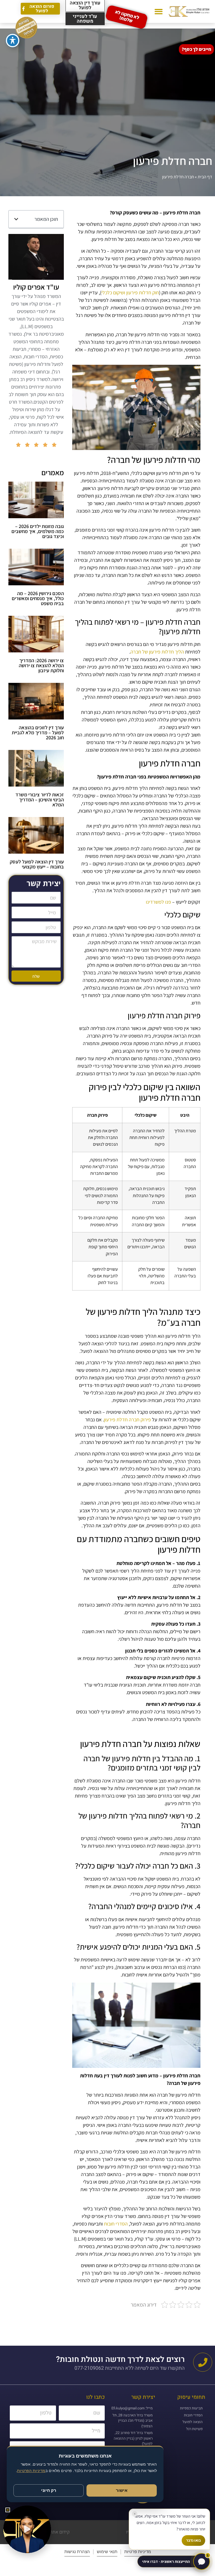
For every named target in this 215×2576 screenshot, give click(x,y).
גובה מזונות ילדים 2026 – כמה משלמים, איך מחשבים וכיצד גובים (38, 531)
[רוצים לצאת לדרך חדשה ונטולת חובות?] (203, 2362)
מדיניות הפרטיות (31, 2471)
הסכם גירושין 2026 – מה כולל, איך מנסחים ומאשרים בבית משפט (38, 598)
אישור (122, 2490)
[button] (159, 12)
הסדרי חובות (116, 2224)
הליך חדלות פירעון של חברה (157, 652)
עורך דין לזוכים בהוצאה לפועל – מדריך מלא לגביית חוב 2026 (38, 732)
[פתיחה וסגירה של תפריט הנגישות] (13, 41)
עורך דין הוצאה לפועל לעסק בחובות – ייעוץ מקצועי (37, 864)
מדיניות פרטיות (138, 2552)
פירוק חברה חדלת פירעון (127, 1420)
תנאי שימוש (107, 2552)
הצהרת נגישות (77, 2552)
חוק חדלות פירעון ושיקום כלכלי (130, 293)
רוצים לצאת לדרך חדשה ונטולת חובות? (120, 2360)
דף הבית (205, 177)
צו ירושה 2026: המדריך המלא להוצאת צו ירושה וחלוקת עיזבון (41, 665)
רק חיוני (49, 2490)
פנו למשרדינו (158, 902)
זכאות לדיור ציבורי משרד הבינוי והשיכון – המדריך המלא (40, 800)
